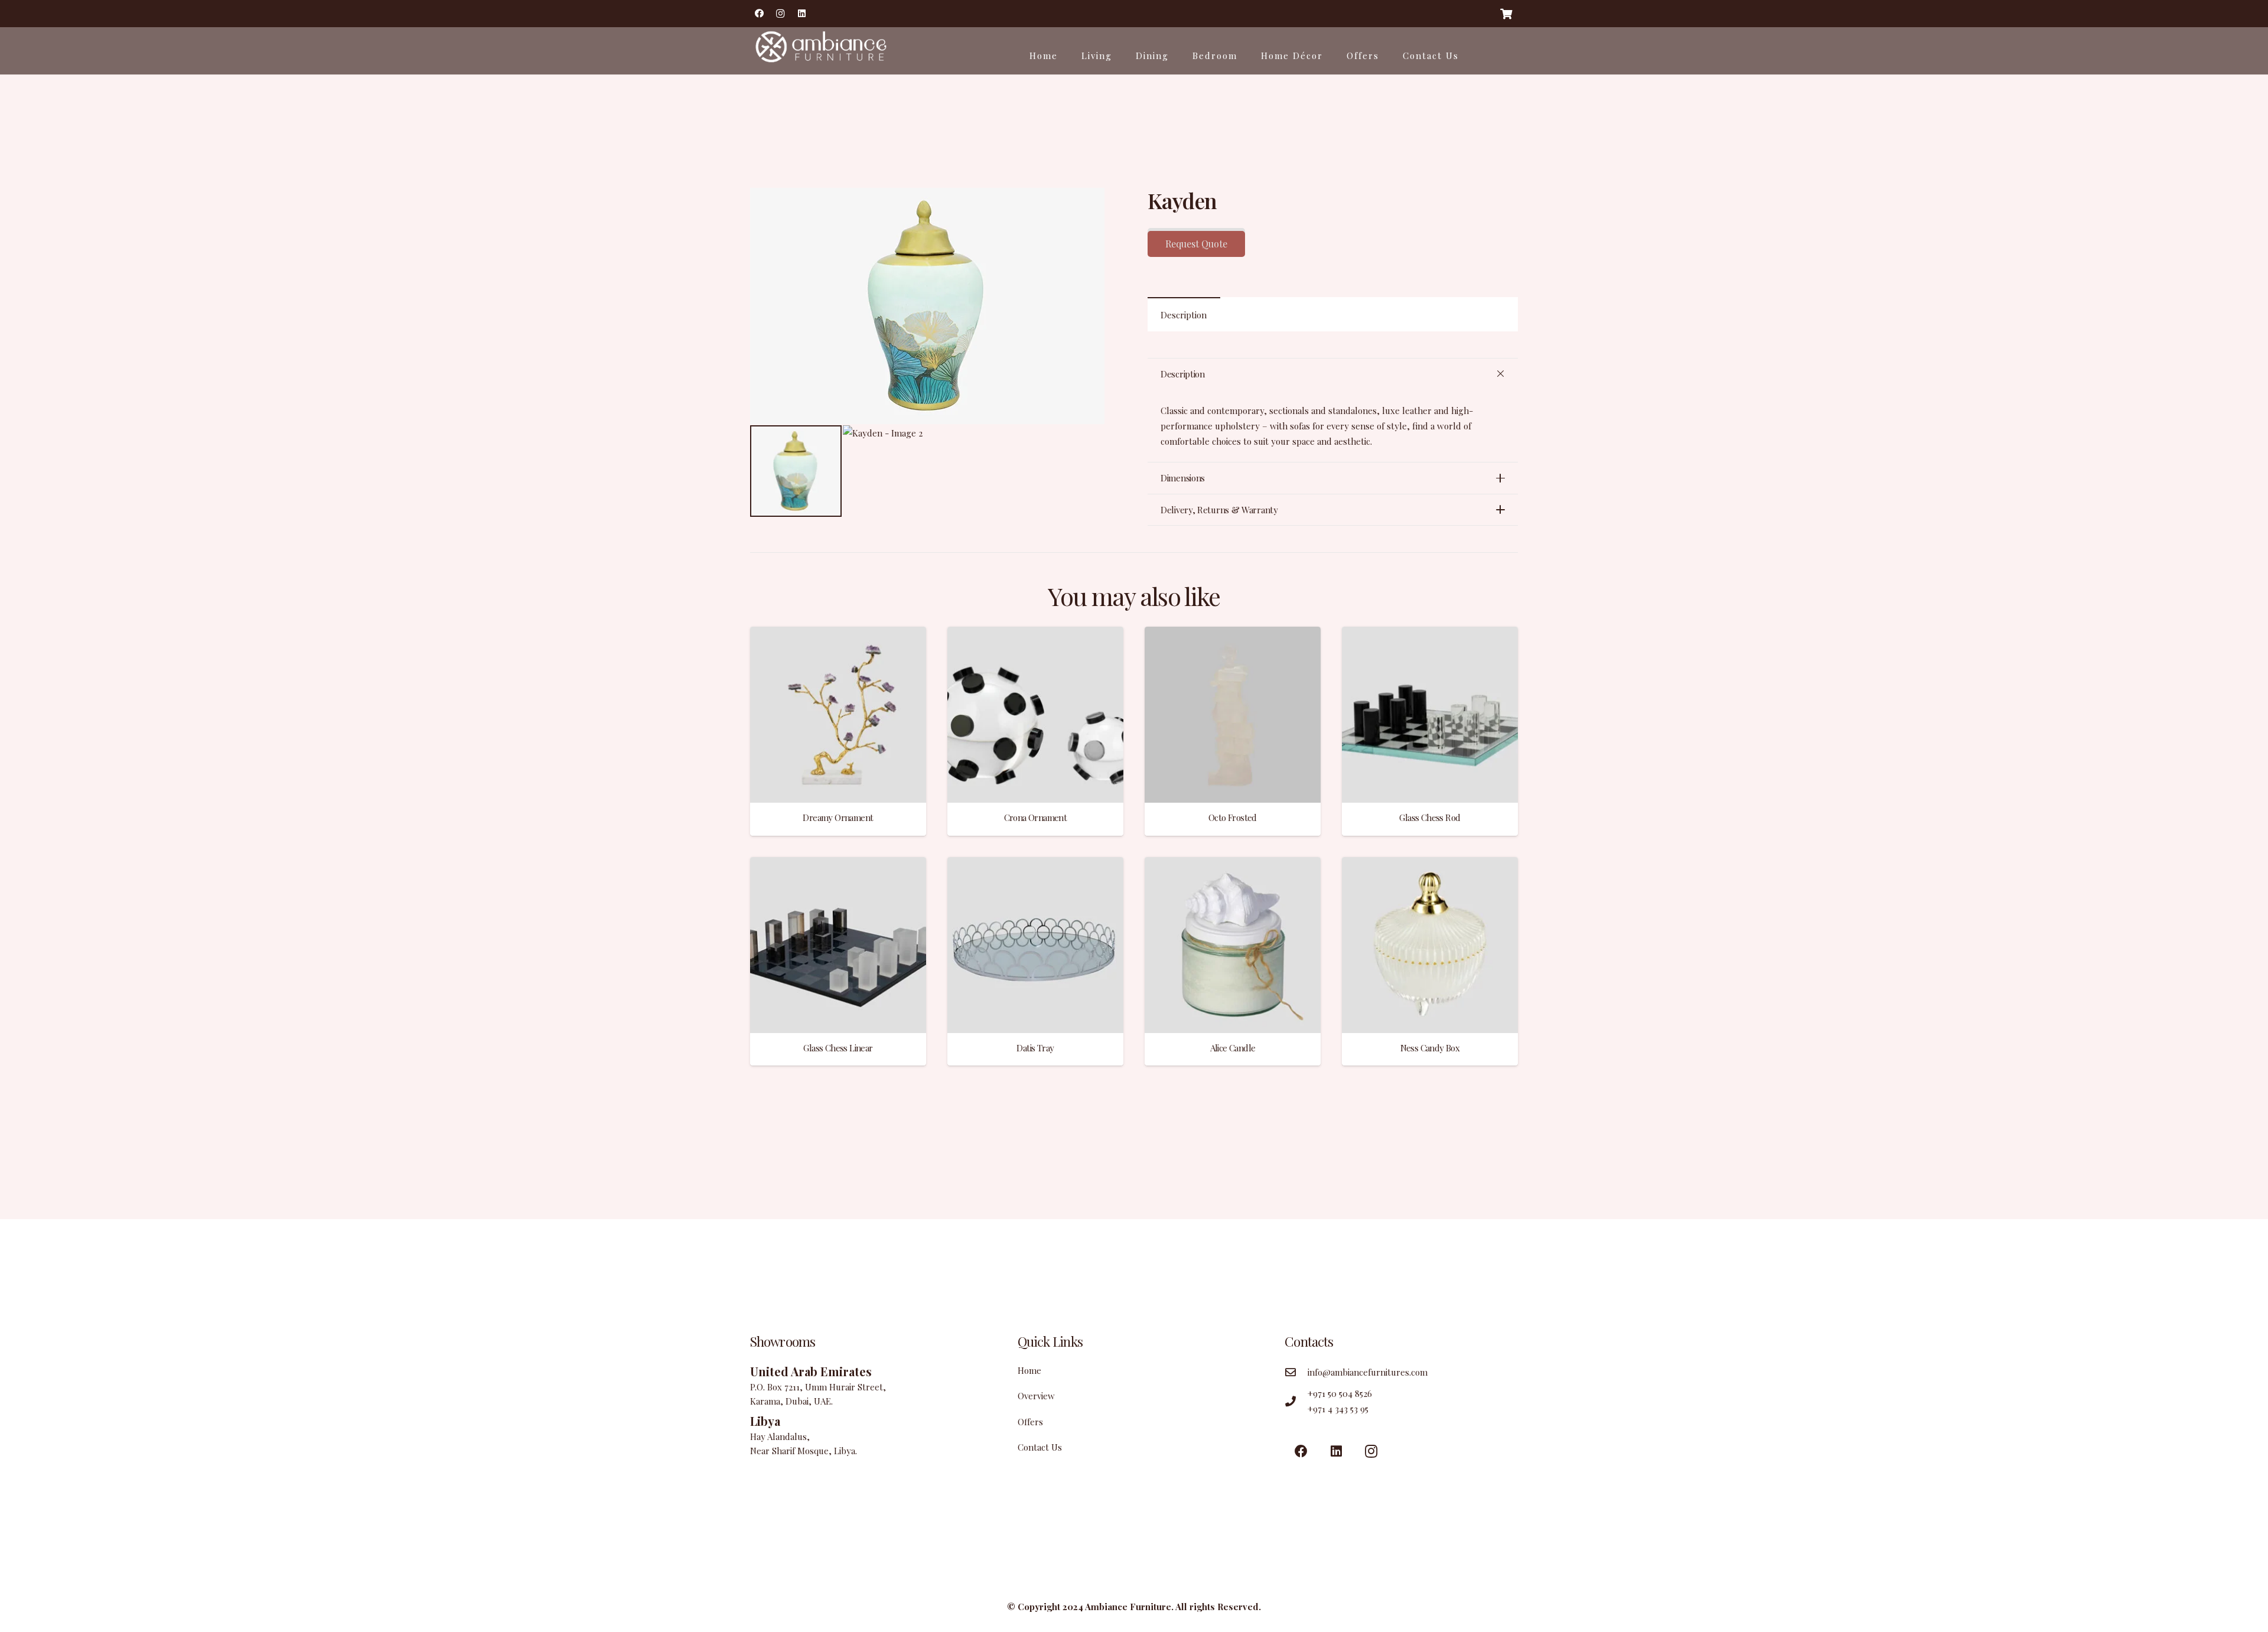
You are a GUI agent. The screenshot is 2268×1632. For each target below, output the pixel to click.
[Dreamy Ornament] (838, 634)
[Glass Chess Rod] (1430, 634)
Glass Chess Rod (1430, 817)
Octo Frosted (1233, 817)
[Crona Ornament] (1035, 634)
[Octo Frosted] (1233, 634)
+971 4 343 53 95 (1338, 1409)
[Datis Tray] (1035, 865)
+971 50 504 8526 (1340, 1393)
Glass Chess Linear (838, 1048)
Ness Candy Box (1430, 1048)
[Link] (819, 51)
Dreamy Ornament (838, 817)
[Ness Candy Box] (1430, 865)
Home (1029, 1370)
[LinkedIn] (801, 14)
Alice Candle (1233, 1048)
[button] (1103, 206)
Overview (1036, 1396)
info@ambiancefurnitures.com (1368, 1372)
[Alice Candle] (1233, 865)
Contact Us (1040, 1447)
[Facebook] (759, 14)
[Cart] (1506, 14)
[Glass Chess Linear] (838, 865)
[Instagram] (780, 14)
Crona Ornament (1036, 817)
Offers (1030, 1422)
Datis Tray (1035, 1048)
